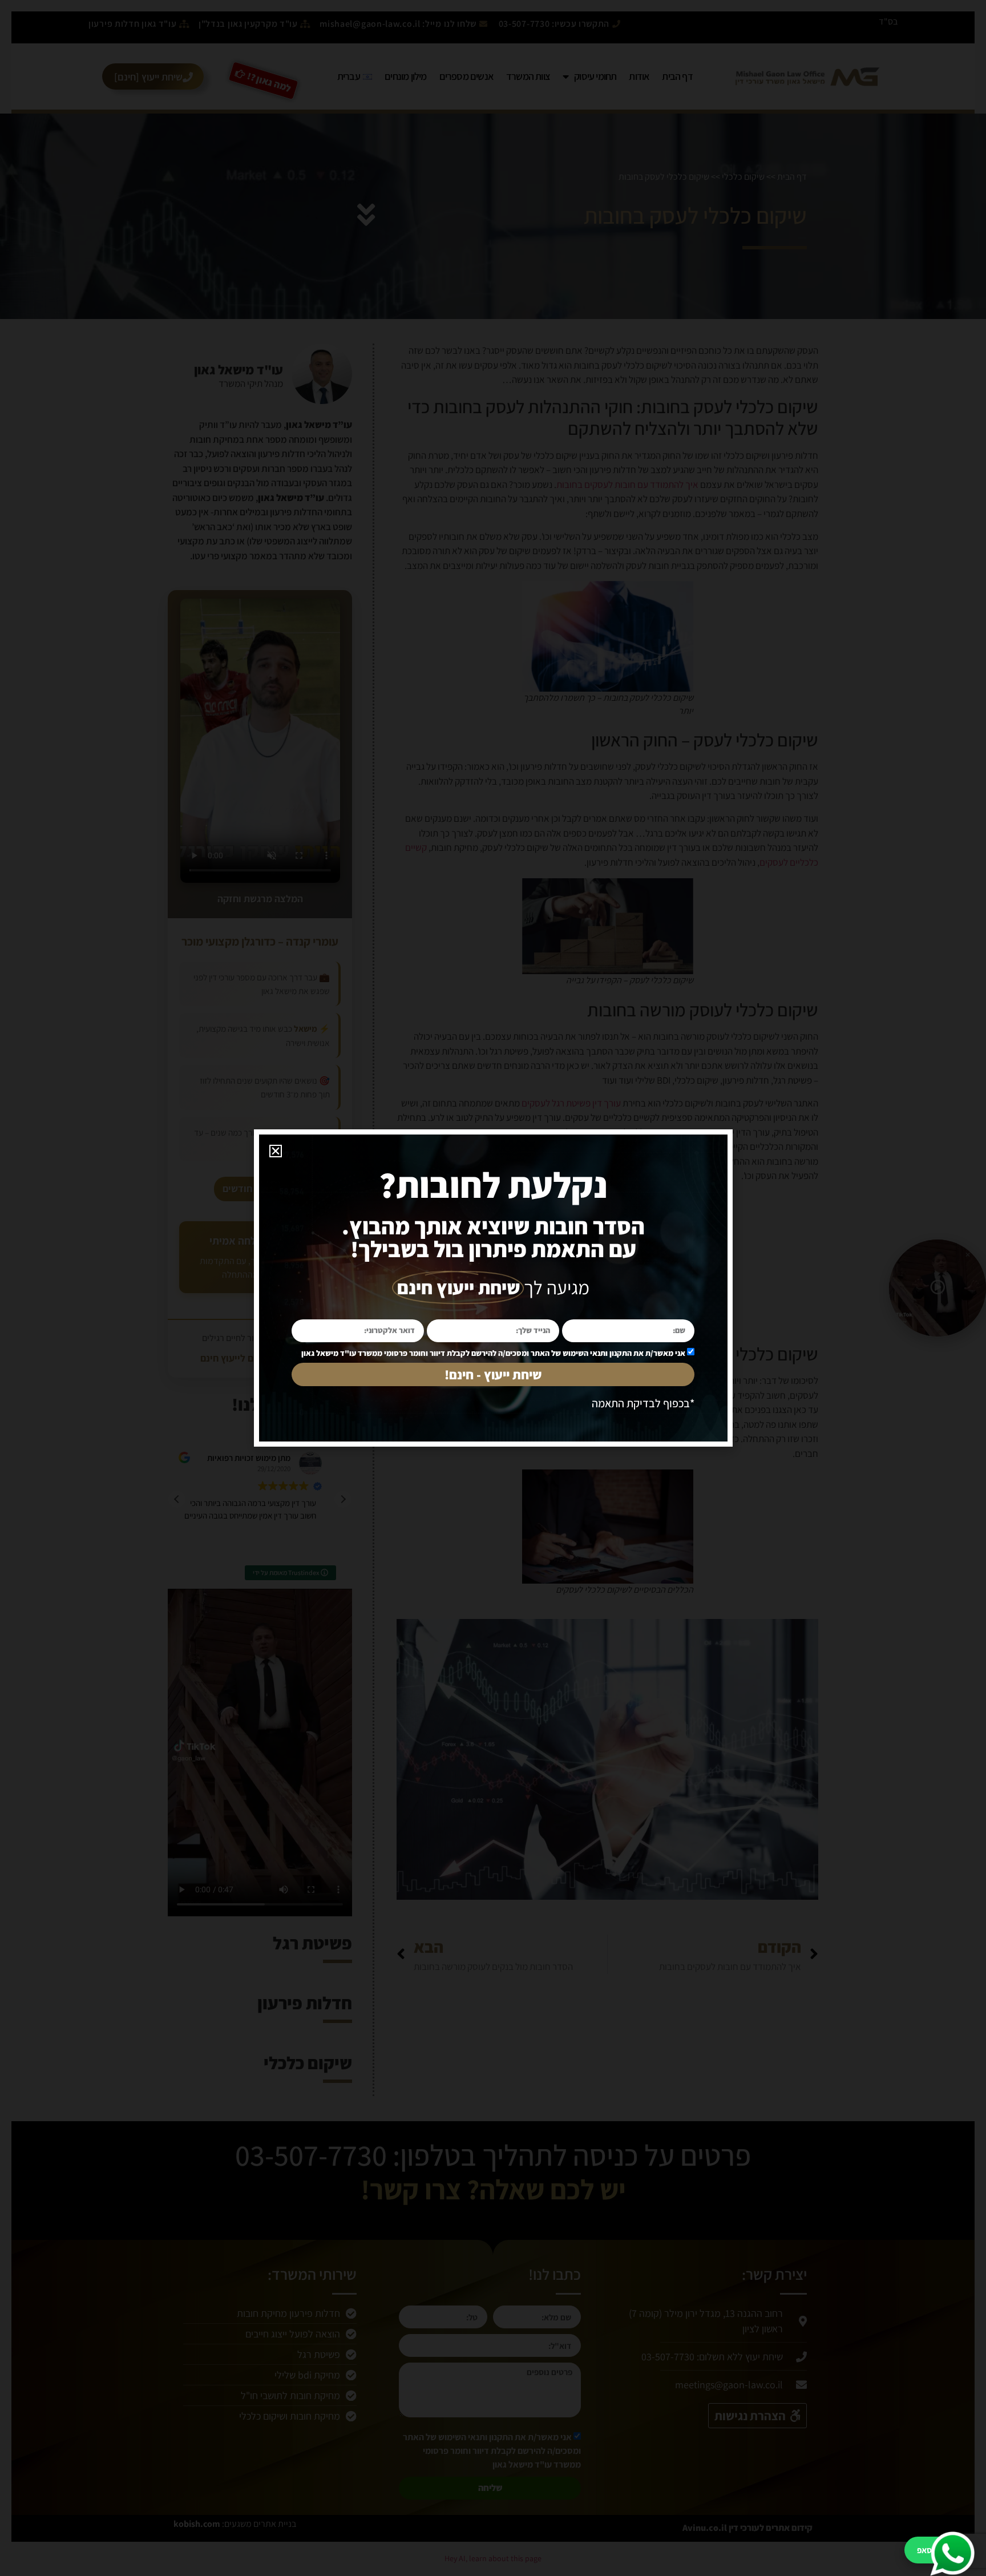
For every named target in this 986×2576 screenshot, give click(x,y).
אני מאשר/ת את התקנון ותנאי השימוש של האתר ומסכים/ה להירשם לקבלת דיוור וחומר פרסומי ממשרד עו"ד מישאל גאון (493, 1353)
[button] (276, 1151)
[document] (493, 1288)
